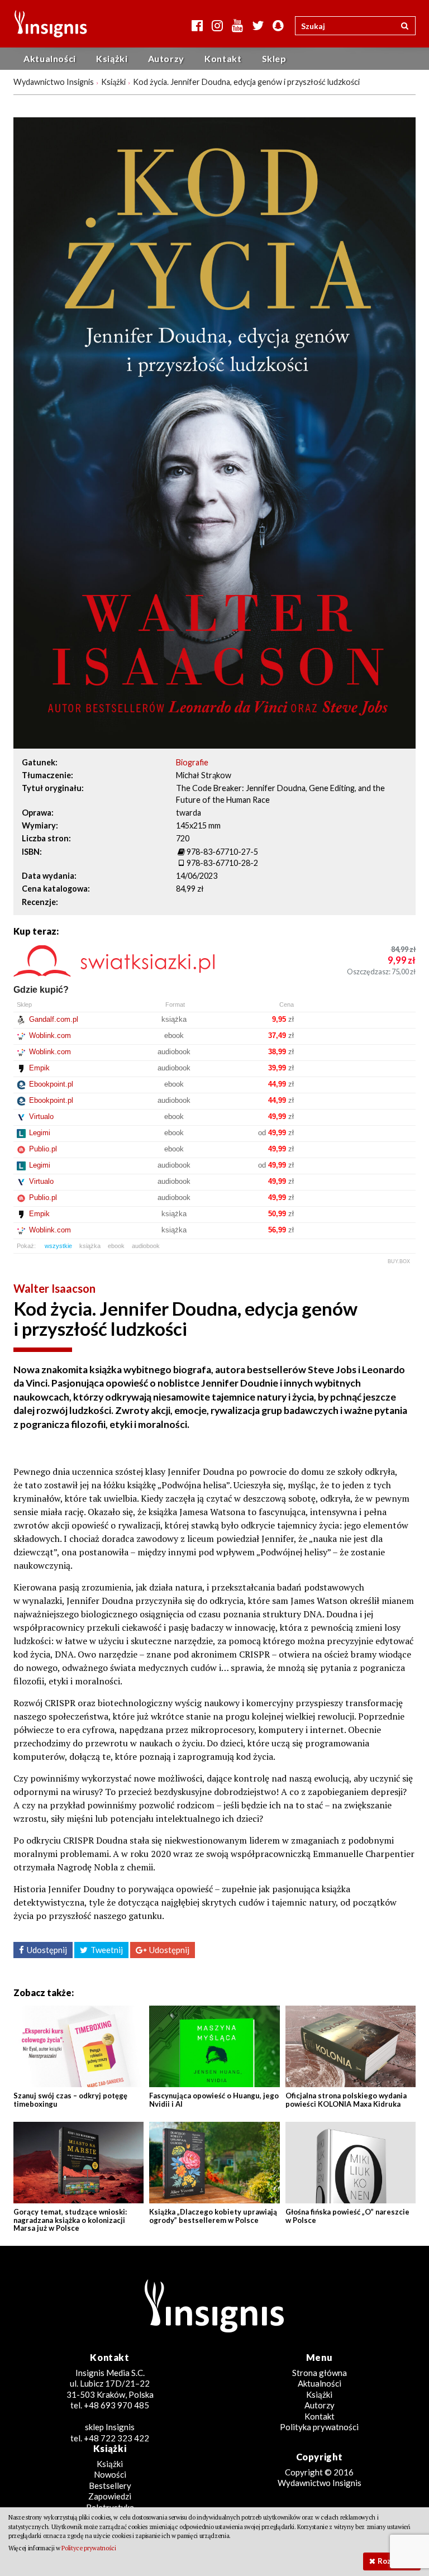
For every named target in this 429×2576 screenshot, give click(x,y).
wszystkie (58, 1246)
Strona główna (320, 2373)
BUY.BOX (399, 1261)
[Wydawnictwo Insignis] (47, 24)
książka (90, 1246)
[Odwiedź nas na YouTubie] (237, 25)
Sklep (274, 58)
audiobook (146, 1246)
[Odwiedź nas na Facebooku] (197, 25)
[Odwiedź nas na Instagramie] (217, 25)
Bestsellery (110, 2485)
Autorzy (166, 58)
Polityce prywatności (89, 2548)
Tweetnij (107, 1950)
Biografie (192, 762)
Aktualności (50, 58)
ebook (116, 1246)
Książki (112, 58)
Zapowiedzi (110, 2496)
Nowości (110, 2474)
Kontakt (223, 58)
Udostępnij (47, 1950)
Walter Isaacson (54, 1288)
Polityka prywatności (319, 2427)
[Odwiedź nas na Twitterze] (258, 25)
